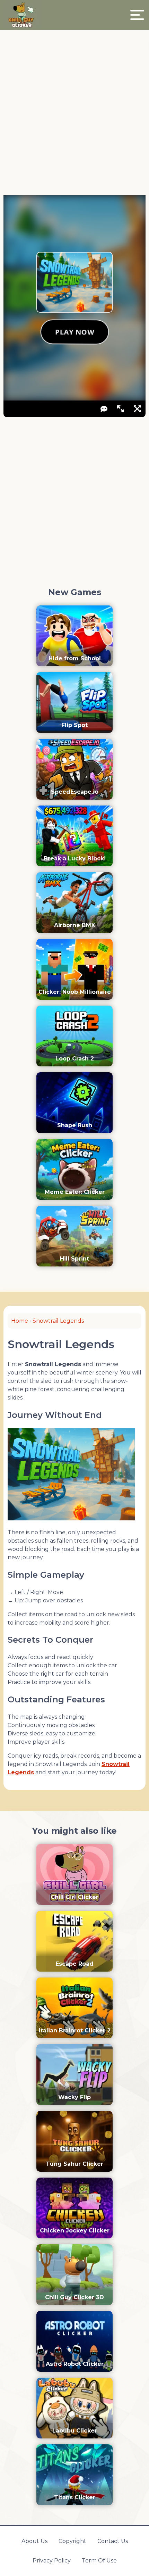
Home (20, 1321)
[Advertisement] (74, 115)
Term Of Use (99, 2561)
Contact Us (113, 2541)
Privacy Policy (52, 2561)
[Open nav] (137, 15)
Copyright (72, 2541)
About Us (34, 2541)
